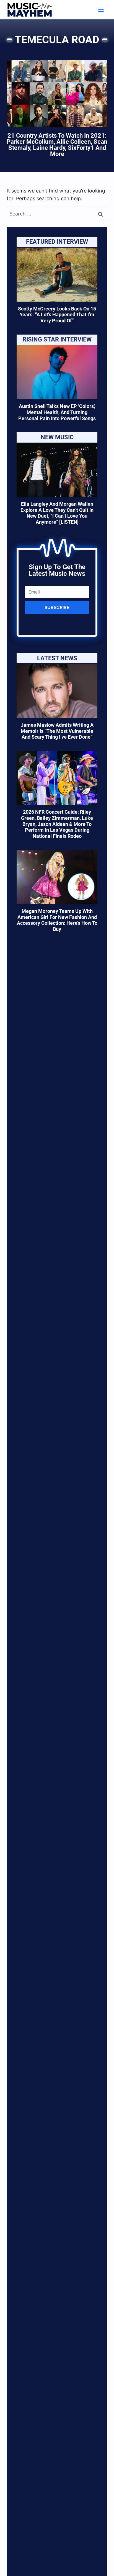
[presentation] (57, 275)
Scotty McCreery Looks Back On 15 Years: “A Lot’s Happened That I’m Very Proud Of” (57, 315)
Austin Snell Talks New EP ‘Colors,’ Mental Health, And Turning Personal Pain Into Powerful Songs (57, 412)
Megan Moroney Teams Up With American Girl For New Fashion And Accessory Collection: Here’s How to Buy (57, 920)
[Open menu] (101, 10)
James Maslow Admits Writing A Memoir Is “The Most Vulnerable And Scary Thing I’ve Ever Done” (57, 731)
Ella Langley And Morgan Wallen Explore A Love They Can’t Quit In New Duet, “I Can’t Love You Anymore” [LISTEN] (57, 513)
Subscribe (57, 607)
